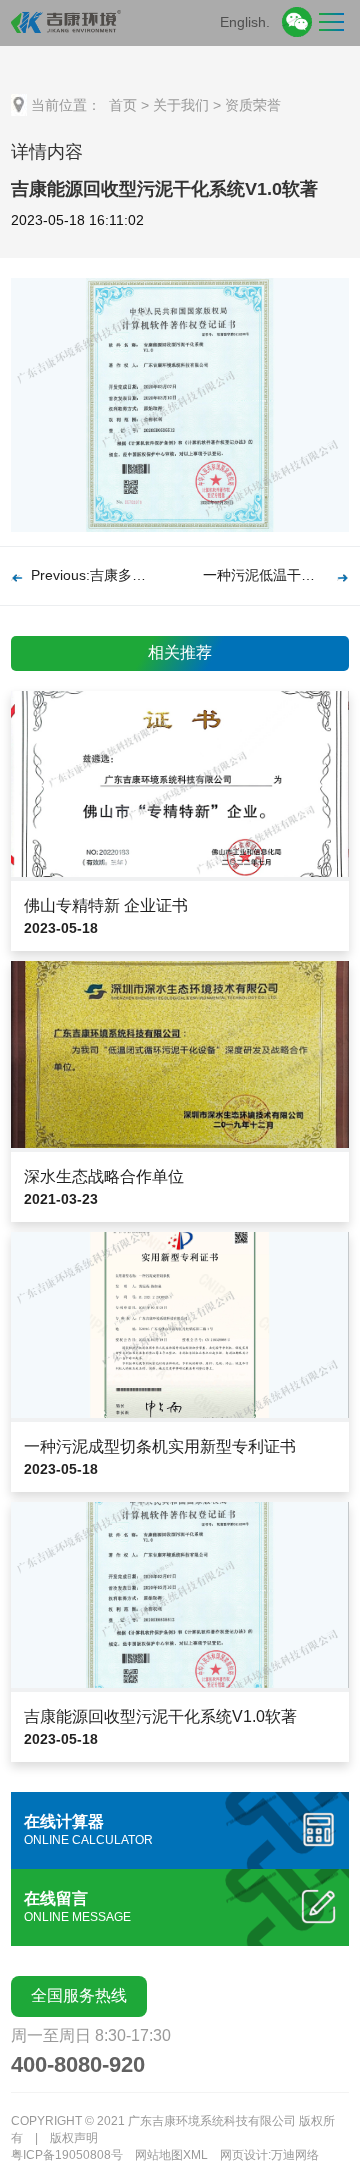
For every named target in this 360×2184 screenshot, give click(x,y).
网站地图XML (171, 2155)
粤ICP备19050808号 (67, 2155)
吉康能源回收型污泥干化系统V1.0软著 (160, 1716)
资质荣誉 (253, 105)
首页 (123, 105)
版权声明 (74, 2138)
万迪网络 (295, 2155)
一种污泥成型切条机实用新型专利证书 (160, 1446)
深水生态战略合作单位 (104, 1176)
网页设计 (244, 2155)
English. (245, 22)
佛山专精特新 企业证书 (106, 905)
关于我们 (181, 105)
